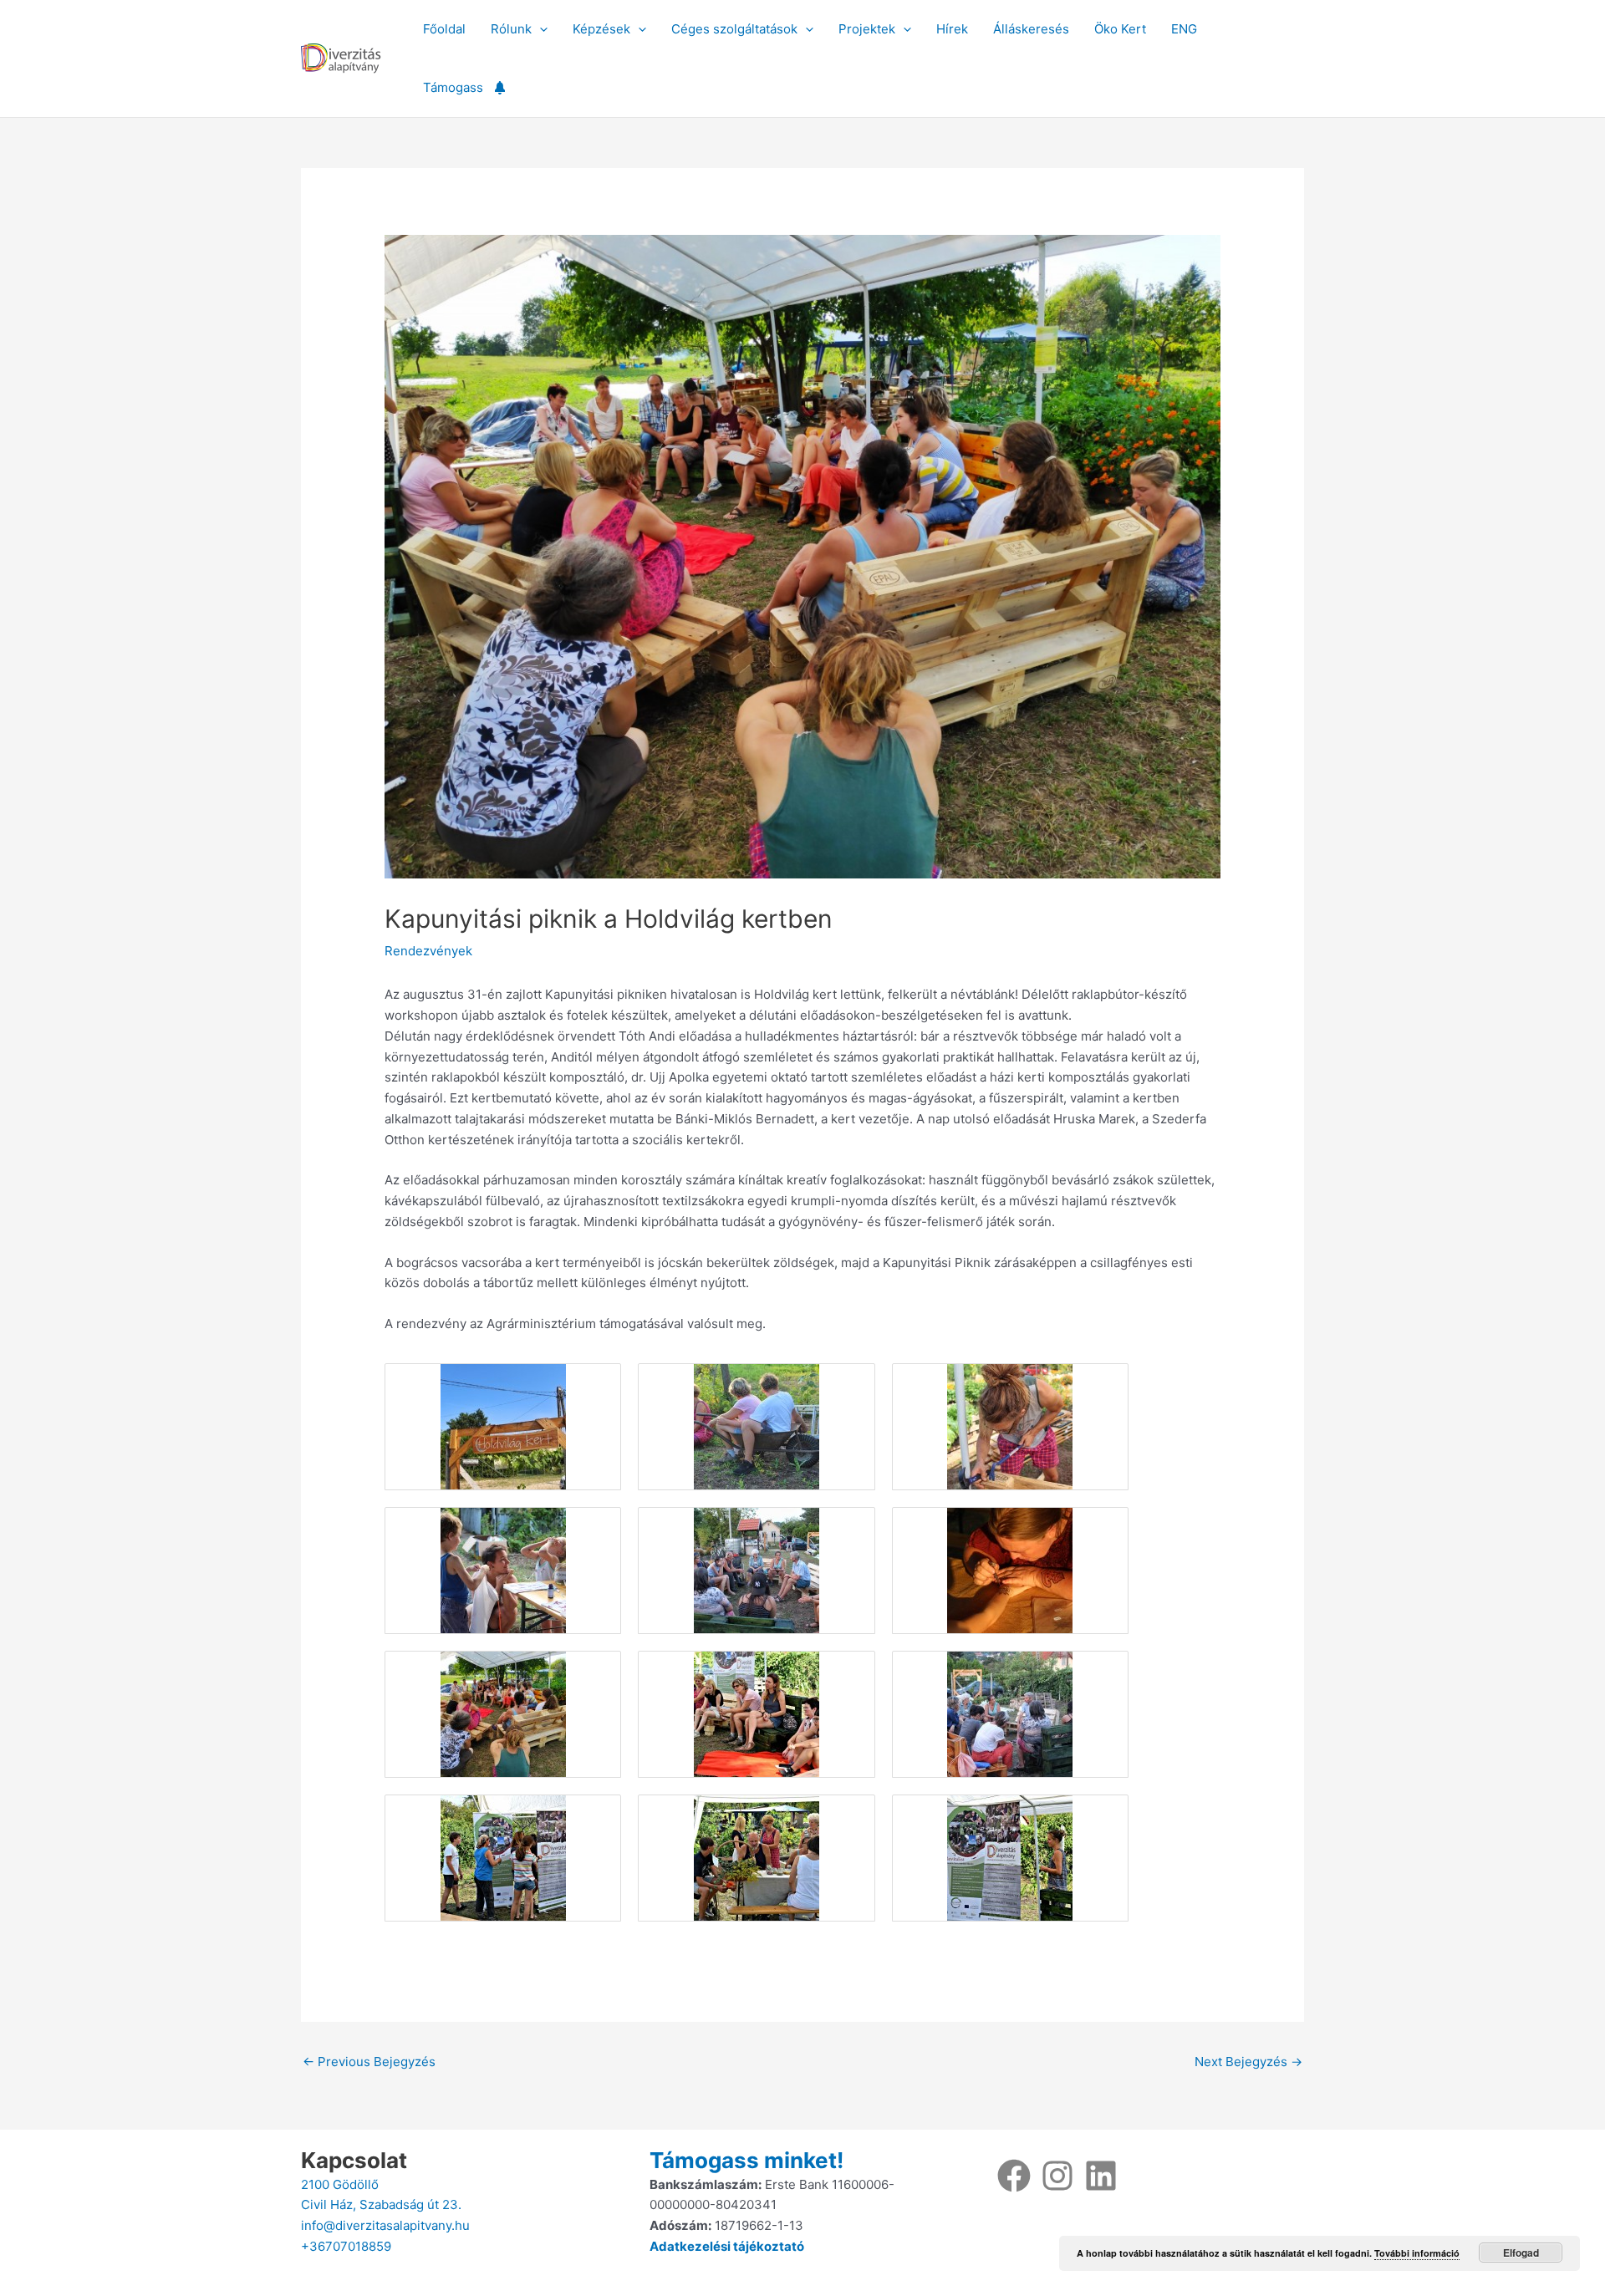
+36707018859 (346, 2246)
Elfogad (1521, 2253)
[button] (540, 29)
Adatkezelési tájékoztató (727, 2246)
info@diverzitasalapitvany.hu (385, 2225)
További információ (1417, 2253)
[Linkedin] (1101, 2176)
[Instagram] (1057, 2176)
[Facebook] (1014, 2176)
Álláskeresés (1031, 29)
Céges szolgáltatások (734, 29)
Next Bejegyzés (1248, 2062)
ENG (1184, 29)
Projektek (867, 29)
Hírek (952, 29)
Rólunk (511, 29)
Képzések (601, 29)
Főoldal (444, 29)
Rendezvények (428, 951)
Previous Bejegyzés (369, 2062)
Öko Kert (1120, 29)
